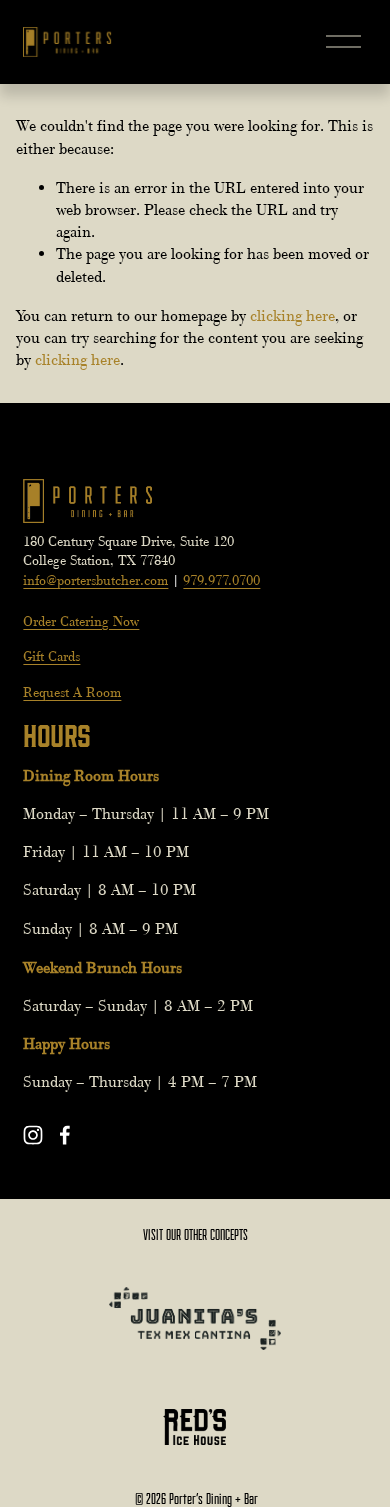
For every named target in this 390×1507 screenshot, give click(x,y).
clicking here (292, 316)
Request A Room (72, 692)
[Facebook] (65, 1135)
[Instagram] (33, 1135)
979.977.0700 (221, 580)
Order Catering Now (81, 621)
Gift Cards (51, 656)
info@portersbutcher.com (95, 580)
